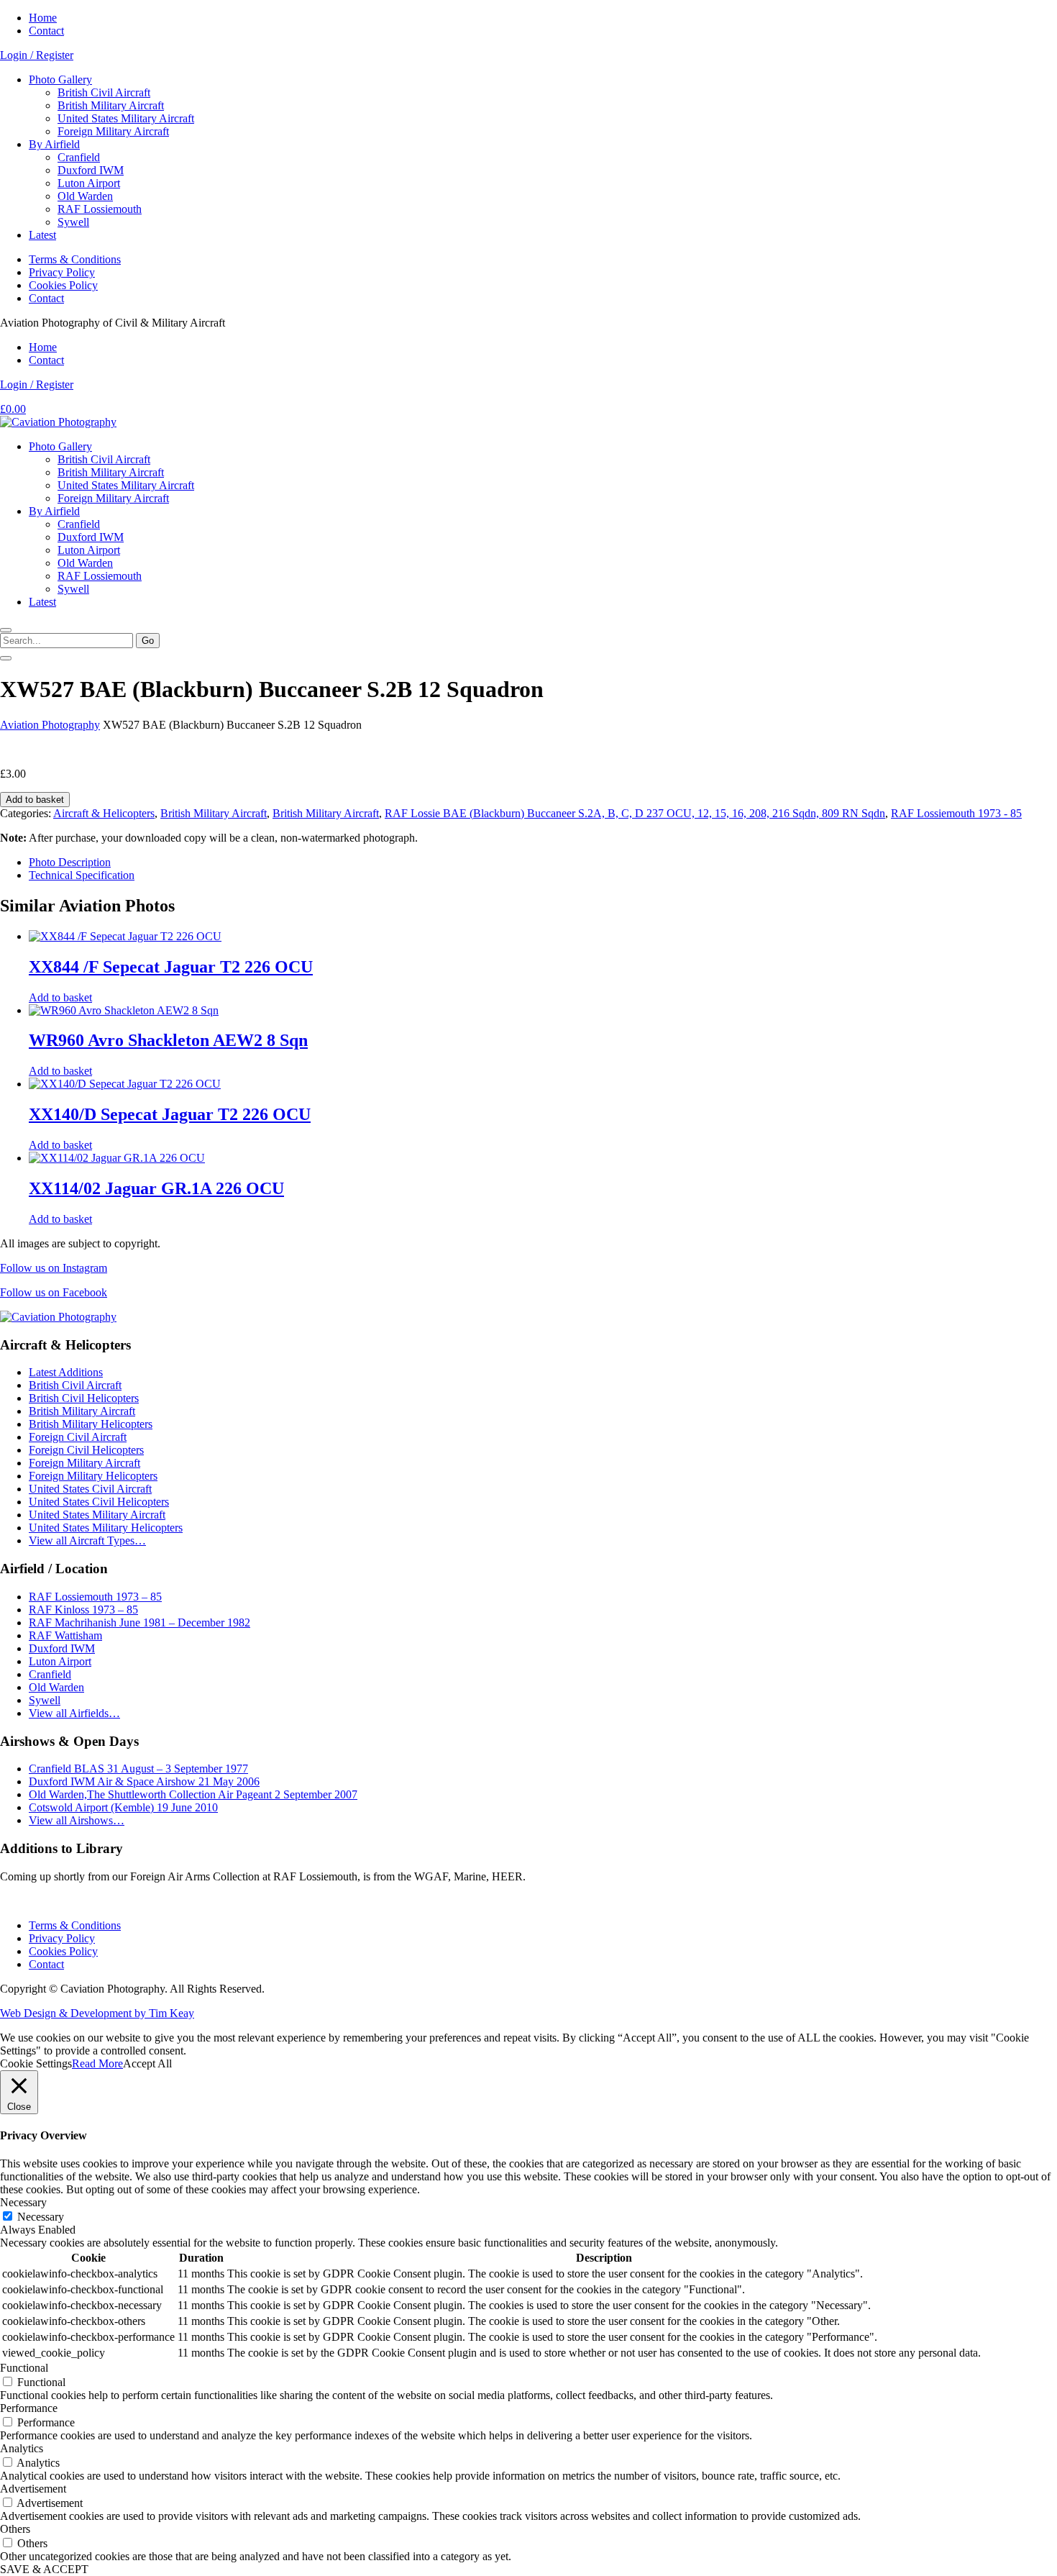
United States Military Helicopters (106, 1528)
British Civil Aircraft (104, 92)
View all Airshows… (77, 1820)
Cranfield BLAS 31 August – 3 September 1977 (138, 1769)
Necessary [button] (23, 2202)
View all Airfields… (74, 1713)
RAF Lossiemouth (100, 209)
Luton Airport (89, 183)
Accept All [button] (147, 2063)
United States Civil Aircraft (90, 1489)
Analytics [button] (22, 2448)
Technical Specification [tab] (82, 875)
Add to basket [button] (60, 997)
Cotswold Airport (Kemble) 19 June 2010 (123, 1807)
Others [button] (15, 2529)
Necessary (41, 2217)
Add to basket (35, 800)
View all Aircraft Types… (87, 1540)
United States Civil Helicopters (99, 1502)
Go (148, 641)
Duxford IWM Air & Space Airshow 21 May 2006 (144, 1781)
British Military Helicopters (91, 1424)
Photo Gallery (60, 79)
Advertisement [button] (33, 2489)
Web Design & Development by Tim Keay (97, 2013)
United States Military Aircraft (126, 118)
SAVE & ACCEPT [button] (44, 2569)
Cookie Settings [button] (36, 2063)
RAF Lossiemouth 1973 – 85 (95, 1597)
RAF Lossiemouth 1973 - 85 (956, 813)
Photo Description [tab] (70, 862)
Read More (97, 2063)
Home (43, 18)
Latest (42, 235)
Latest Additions (66, 1372)
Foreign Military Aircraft (113, 131)
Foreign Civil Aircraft (78, 1437)
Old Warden (85, 196)
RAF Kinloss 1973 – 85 (83, 1610)
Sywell (73, 222)
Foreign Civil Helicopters (86, 1450)
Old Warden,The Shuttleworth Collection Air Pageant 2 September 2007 (193, 1794)
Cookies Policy (63, 285)
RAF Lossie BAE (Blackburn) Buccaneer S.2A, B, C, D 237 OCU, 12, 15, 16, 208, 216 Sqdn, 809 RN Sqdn (635, 813)
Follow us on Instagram (54, 1268)
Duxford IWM (91, 170)
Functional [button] (24, 2368)
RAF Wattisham (65, 1635)
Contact (46, 31)
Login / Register (37, 55)
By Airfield (54, 144)
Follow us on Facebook (54, 1292)
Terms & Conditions (75, 259)
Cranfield (79, 157)
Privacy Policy (62, 272)
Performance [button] (29, 2408)
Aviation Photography (50, 725)
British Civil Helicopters (84, 1398)
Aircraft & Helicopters (104, 813)
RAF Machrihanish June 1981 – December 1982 (139, 1622)
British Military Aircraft (111, 105)
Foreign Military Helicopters (93, 1476)
